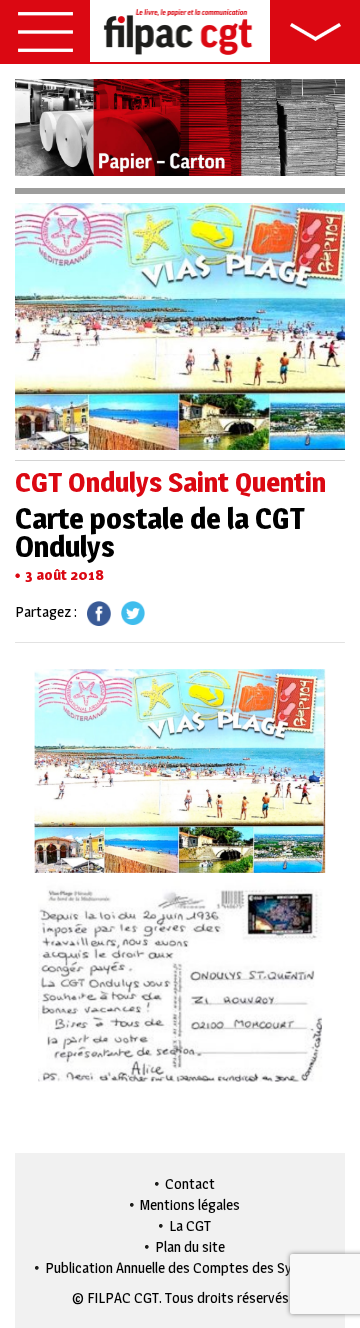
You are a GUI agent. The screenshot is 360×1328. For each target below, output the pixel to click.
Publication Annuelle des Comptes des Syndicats (190, 1267)
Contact (190, 1183)
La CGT (190, 1225)
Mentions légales (190, 1204)
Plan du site (190, 1246)
